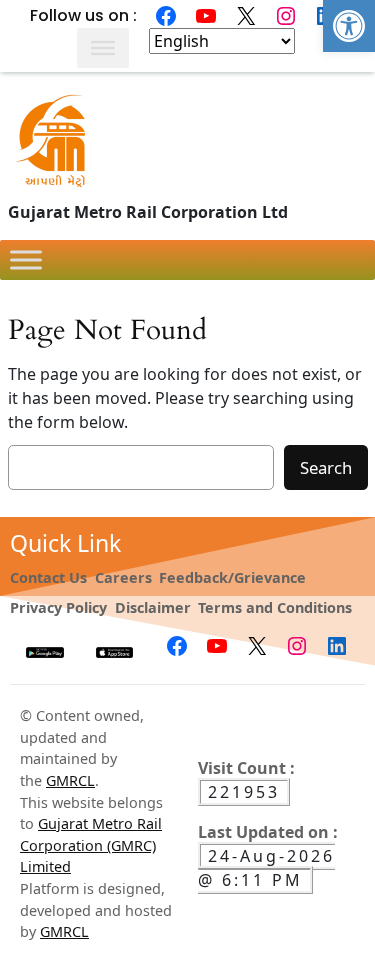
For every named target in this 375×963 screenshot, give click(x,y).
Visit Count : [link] (246, 768)
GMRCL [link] (70, 780)
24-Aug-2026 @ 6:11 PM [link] (266, 868)
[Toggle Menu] (103, 48)
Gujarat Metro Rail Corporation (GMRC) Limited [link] (91, 845)
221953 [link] (244, 792)
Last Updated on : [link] (268, 832)
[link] (349, 26)
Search (326, 467)
